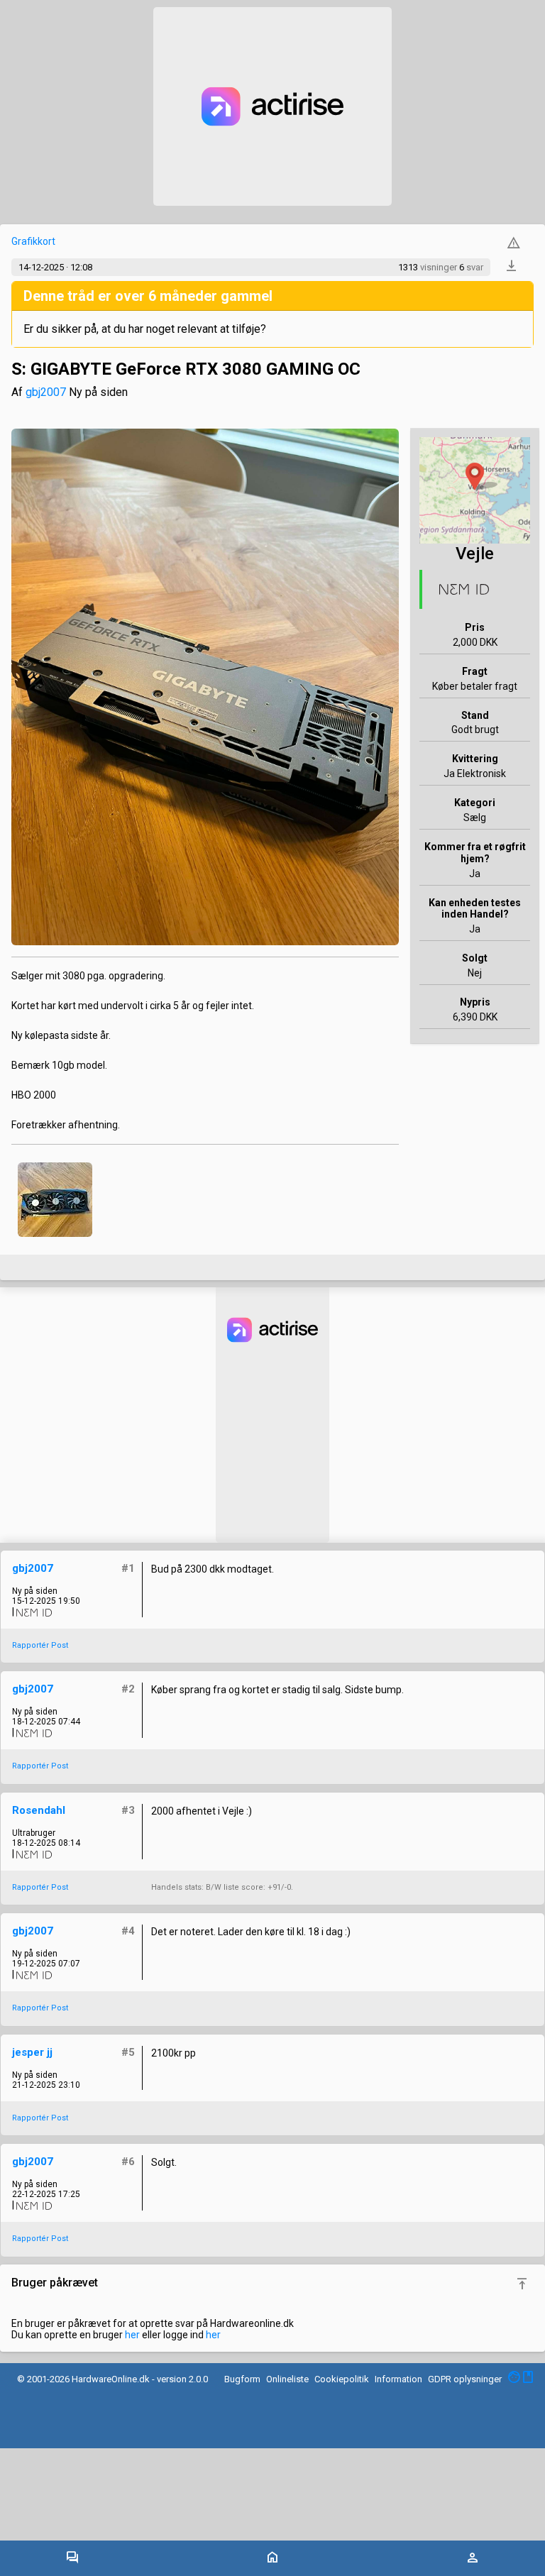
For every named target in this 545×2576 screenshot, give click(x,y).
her (132, 2335)
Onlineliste (287, 2379)
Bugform (242, 2379)
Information (398, 2379)
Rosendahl (39, 1810)
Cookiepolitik (342, 2379)
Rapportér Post (40, 1645)
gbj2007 (46, 392)
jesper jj (32, 2052)
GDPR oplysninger (465, 2379)
